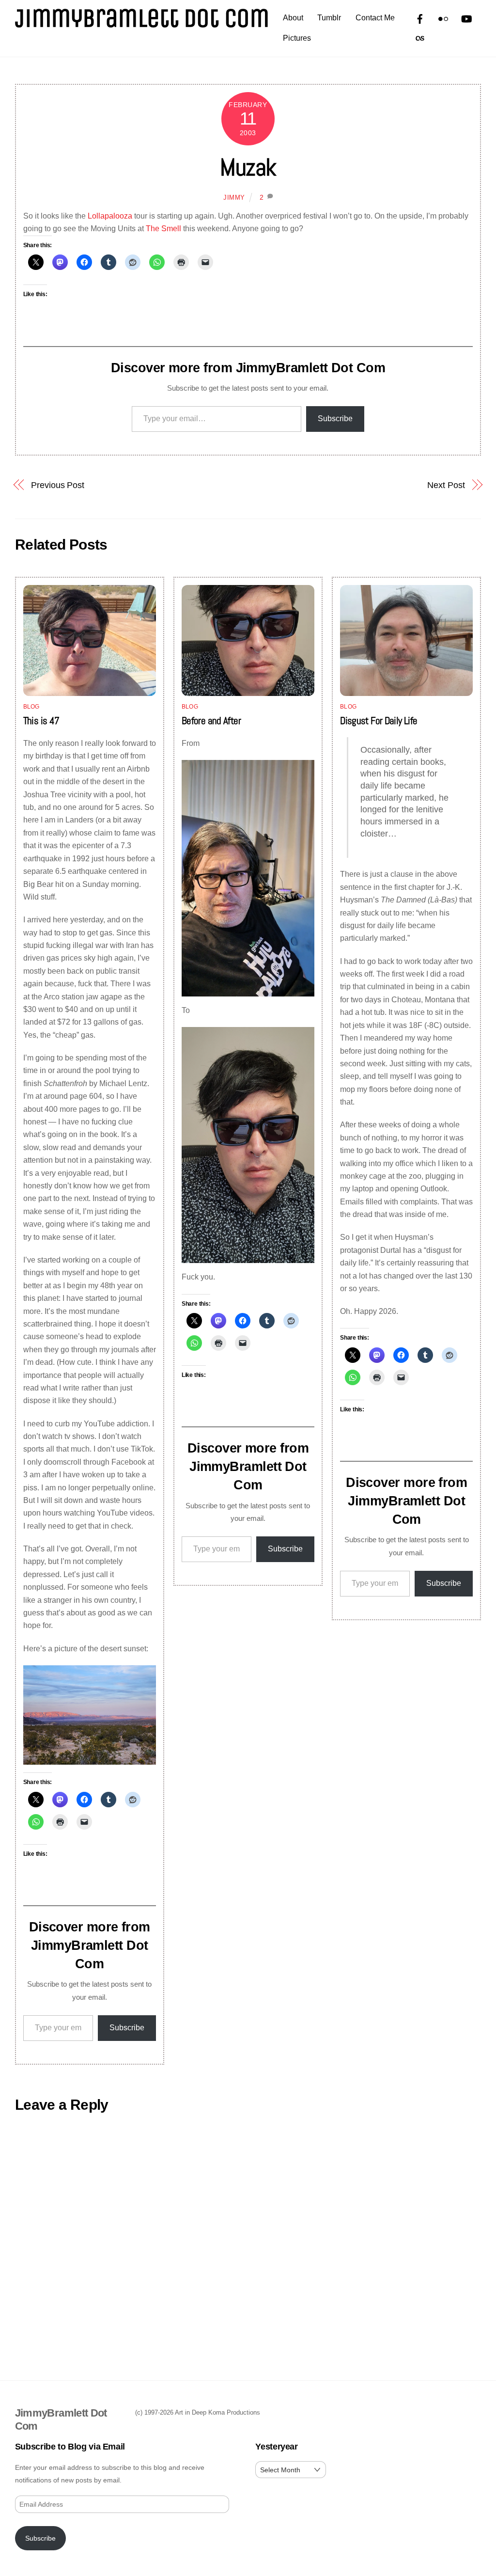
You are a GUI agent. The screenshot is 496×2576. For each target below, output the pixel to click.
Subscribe (335, 419)
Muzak (248, 167)
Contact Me (375, 18)
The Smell (163, 229)
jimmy (234, 198)
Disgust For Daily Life (379, 721)
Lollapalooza (110, 216)
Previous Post (58, 485)
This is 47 (41, 721)
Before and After (211, 721)
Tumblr (329, 18)
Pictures (297, 38)
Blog (31, 707)
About (293, 18)
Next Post (446, 485)
